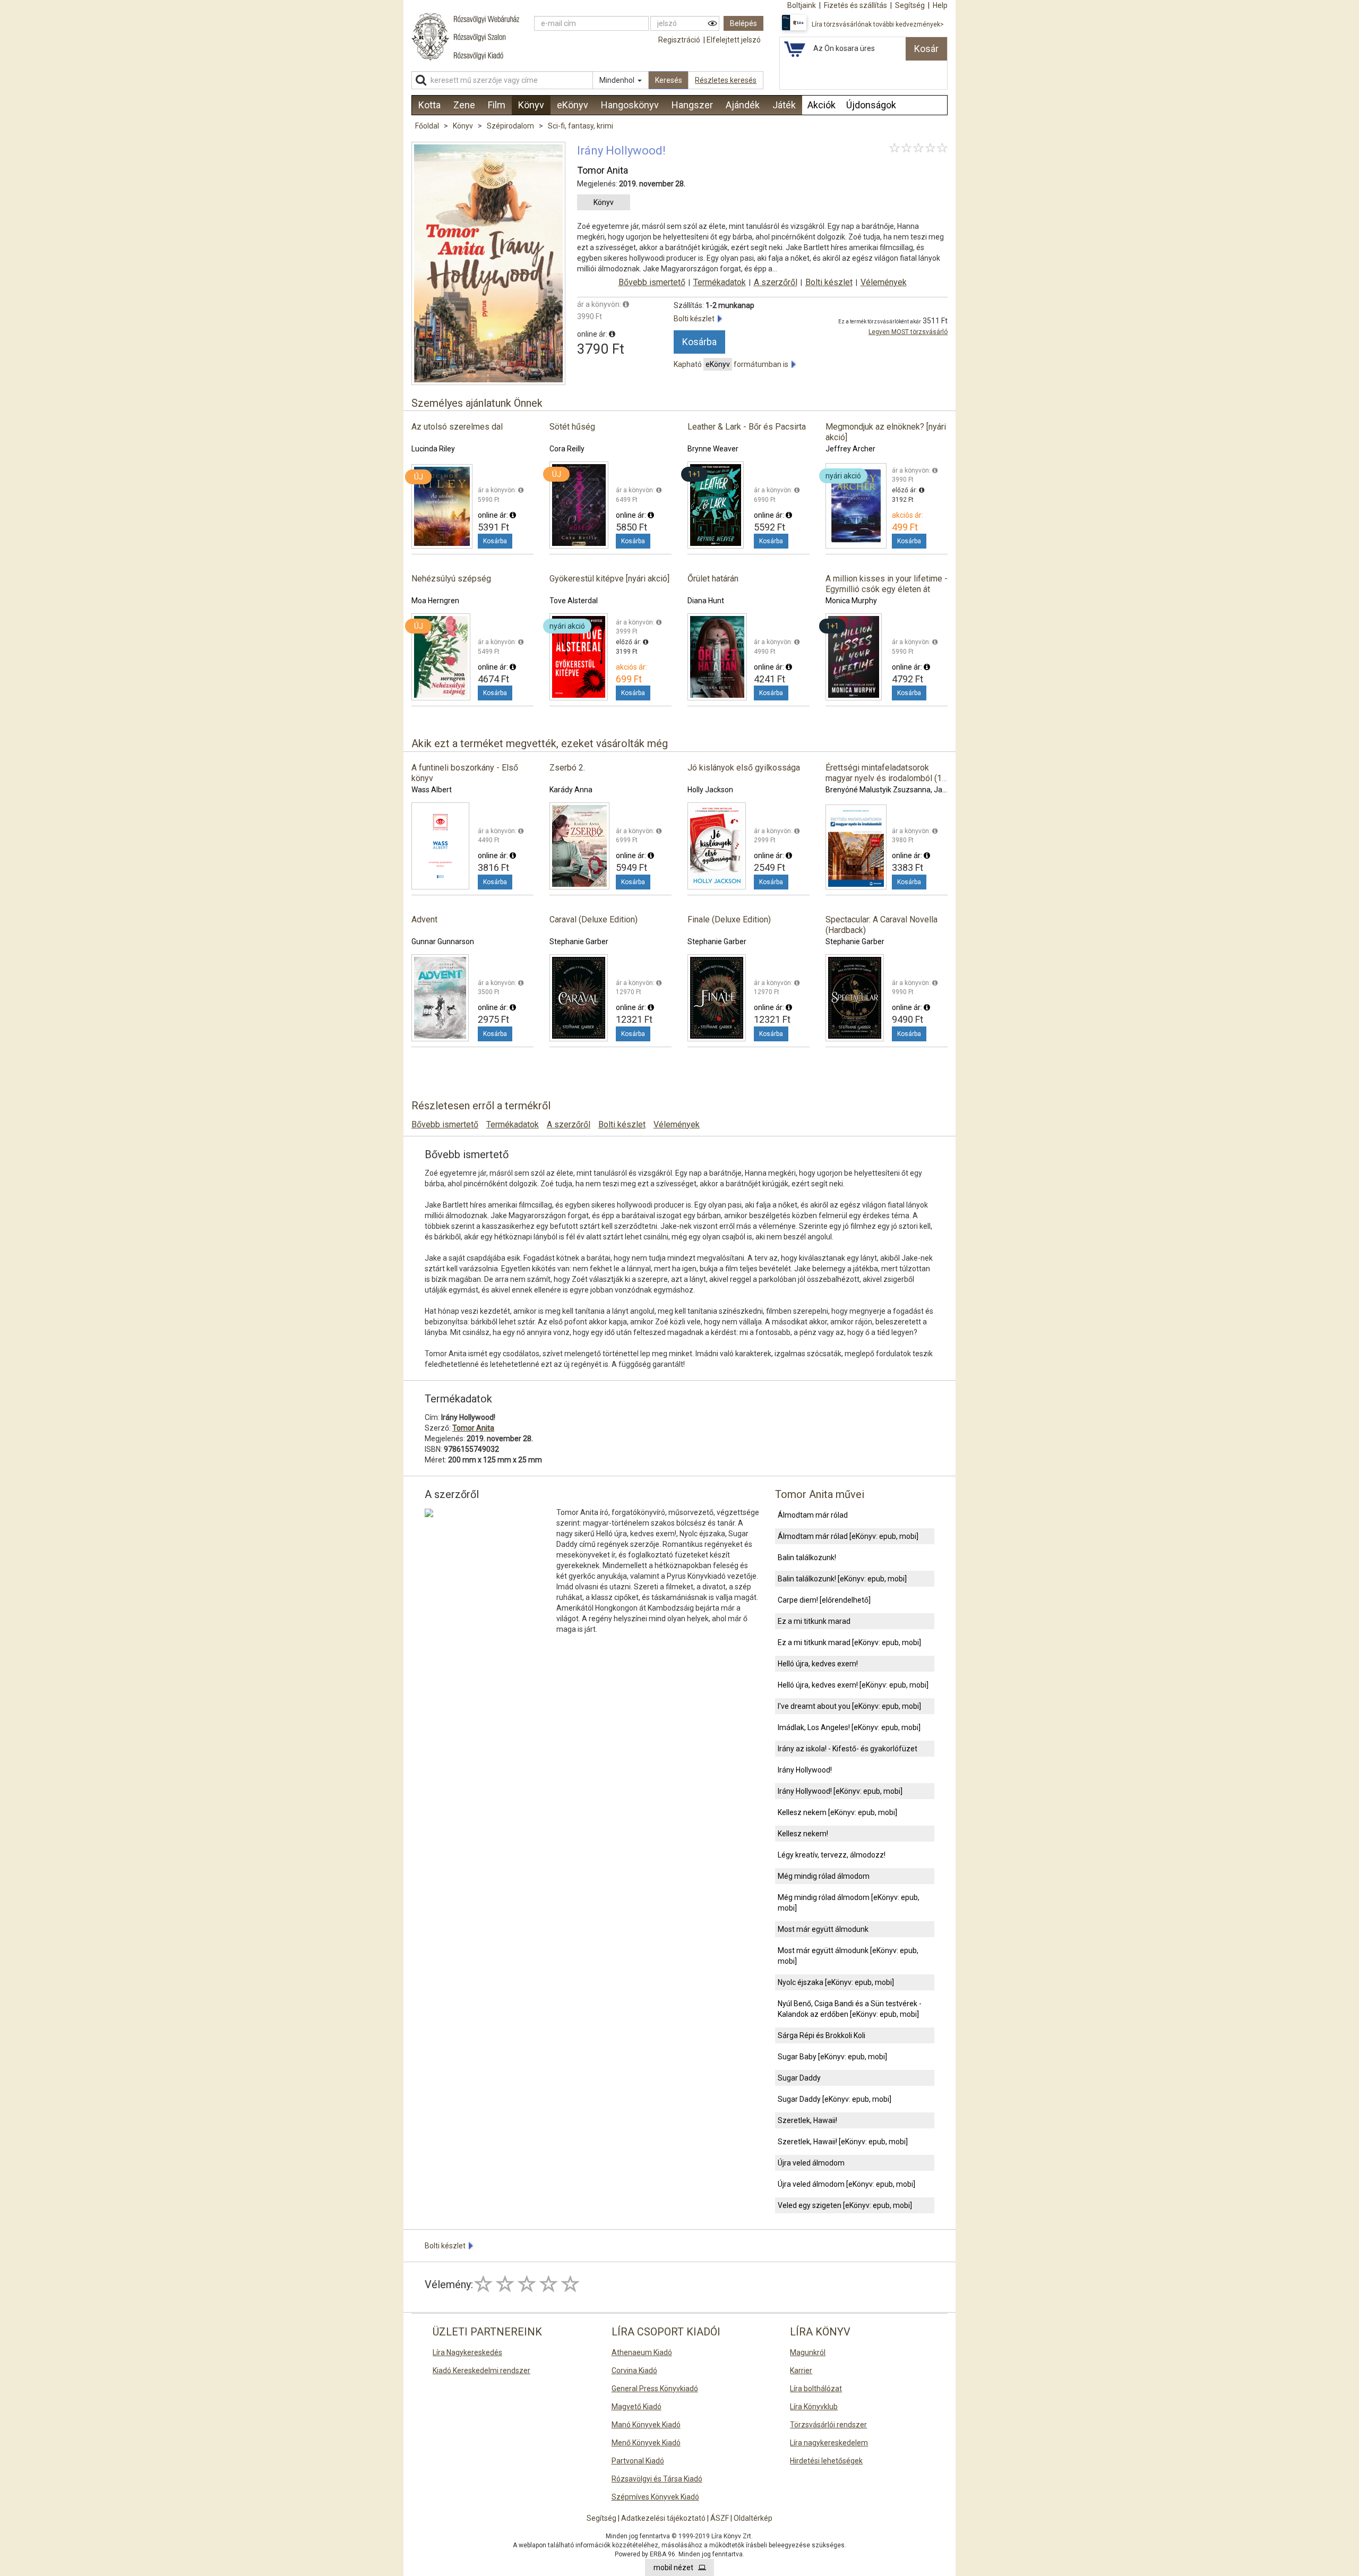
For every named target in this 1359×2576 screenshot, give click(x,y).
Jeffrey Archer (850, 449)
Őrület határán (713, 579)
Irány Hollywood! (805, 1770)
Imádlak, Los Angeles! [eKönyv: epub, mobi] (849, 1727)
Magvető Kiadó (637, 2407)
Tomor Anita (603, 170)
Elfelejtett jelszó (734, 40)
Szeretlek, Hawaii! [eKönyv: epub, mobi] (843, 2142)
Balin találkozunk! (807, 1557)
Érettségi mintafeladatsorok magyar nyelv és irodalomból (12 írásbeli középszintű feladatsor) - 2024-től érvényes (886, 784)
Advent (424, 919)
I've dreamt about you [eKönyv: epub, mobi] (849, 1706)
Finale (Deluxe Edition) (729, 919)
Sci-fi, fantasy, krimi (580, 126)
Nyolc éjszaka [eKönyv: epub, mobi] (836, 1982)
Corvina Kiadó (634, 2370)
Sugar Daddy (799, 2078)
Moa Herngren (435, 601)
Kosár (926, 49)
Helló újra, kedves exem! (818, 1664)
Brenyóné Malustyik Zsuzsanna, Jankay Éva (899, 790)
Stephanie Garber (579, 942)
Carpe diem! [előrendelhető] (824, 1600)
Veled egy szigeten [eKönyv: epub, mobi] (845, 2205)
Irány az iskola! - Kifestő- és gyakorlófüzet (848, 1749)
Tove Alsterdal (574, 601)
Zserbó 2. (567, 768)
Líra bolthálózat (816, 2389)
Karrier (801, 2370)
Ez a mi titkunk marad (814, 1621)
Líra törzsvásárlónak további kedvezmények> (878, 24)
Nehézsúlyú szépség (451, 579)
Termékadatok (720, 282)
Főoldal (427, 126)
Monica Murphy (851, 601)
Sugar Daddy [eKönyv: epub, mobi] (835, 2099)
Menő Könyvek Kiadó (646, 2443)
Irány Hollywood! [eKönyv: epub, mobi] (840, 1791)
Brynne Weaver (713, 449)
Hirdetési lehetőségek (826, 2461)
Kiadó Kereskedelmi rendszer (481, 2370)
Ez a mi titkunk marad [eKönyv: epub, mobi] (849, 1642)
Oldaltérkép (753, 2518)
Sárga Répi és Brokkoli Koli (822, 2035)
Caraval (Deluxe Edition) (594, 919)
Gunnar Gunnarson (443, 942)
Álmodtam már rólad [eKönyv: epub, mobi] (848, 1536)
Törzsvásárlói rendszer (828, 2425)
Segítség (601, 2518)
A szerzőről (776, 282)
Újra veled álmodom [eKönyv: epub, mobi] (846, 2184)
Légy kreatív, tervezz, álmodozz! (832, 1855)
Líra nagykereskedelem (829, 2443)
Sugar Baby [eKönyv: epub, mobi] (832, 2057)
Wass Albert (432, 790)
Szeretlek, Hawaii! (807, 2120)
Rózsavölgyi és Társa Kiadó (657, 2479)
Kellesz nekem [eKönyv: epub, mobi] (837, 1812)
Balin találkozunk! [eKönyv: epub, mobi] (842, 1579)
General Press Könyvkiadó (655, 2389)
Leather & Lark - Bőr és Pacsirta (747, 427)
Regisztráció (679, 40)
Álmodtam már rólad (813, 1515)
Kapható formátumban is (733, 364)
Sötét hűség (572, 427)
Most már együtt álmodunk (823, 1929)
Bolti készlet (829, 282)
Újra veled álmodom (811, 2163)
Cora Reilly (567, 449)
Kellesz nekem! (803, 1834)
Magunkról (808, 2352)
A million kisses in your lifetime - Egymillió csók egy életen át (887, 584)
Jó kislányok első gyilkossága (744, 768)
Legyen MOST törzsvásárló (908, 332)
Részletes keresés (726, 80)
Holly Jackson (710, 790)
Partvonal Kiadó (638, 2461)
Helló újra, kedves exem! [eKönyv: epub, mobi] (853, 1685)
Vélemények (884, 282)
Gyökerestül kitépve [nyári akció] (609, 579)
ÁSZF (720, 2518)
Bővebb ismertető (652, 282)
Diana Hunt (706, 601)
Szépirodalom (511, 126)
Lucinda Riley (433, 449)
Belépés (743, 23)
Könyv (464, 126)
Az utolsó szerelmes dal (457, 427)
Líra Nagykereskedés (467, 2352)
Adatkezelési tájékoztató (663, 2518)
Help (940, 5)
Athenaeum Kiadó (642, 2352)
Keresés (669, 80)
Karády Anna (571, 790)
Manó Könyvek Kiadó (646, 2425)
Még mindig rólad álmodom (824, 1876)
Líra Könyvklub (814, 2407)
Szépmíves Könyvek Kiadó (655, 2497)
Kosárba (699, 342)
